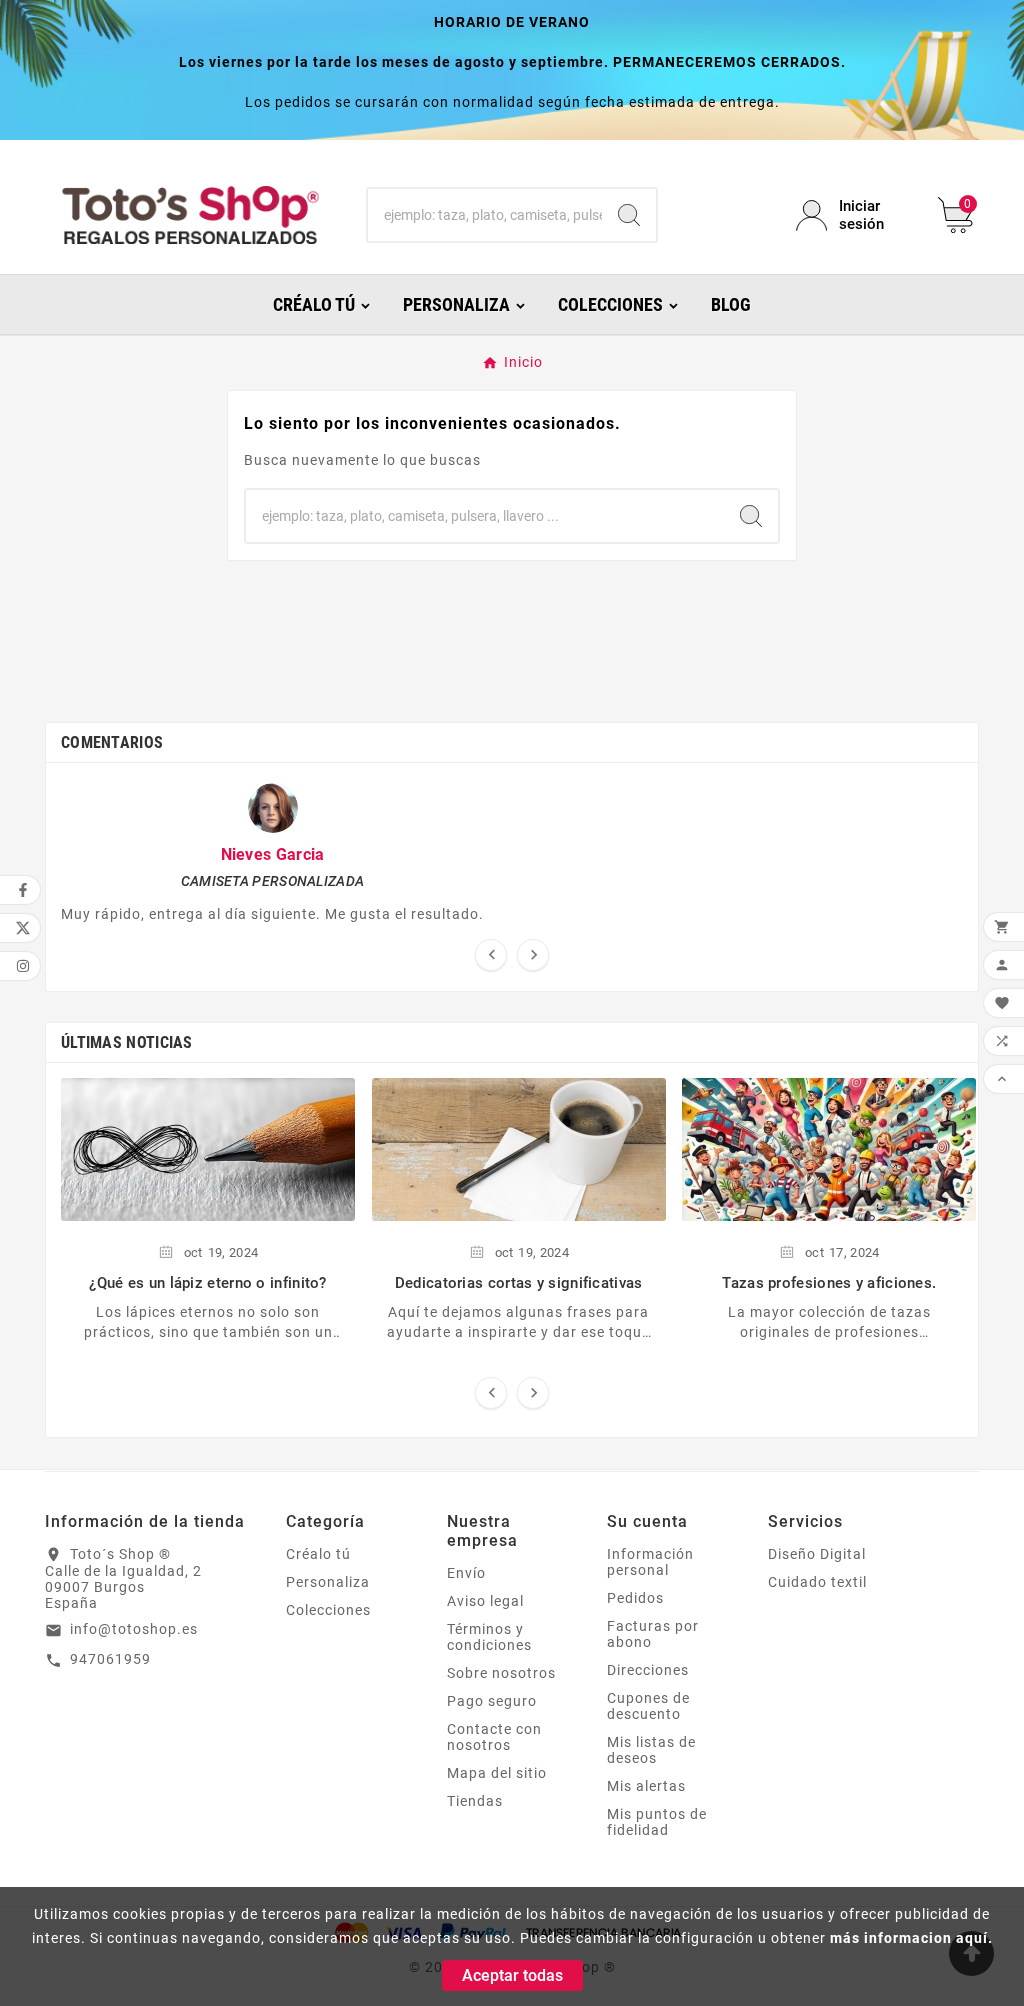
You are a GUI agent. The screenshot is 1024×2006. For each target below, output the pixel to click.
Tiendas (475, 1801)
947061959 (110, 1659)
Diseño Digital (817, 1554)
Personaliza (328, 1582)
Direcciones (648, 1670)
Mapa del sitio (497, 1773)
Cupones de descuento (648, 1706)
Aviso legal (485, 1601)
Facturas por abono (653, 1634)
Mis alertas (646, 1786)
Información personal (650, 1562)
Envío (466, 1573)
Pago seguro (492, 1701)
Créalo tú (318, 1554)
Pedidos (635, 1598)
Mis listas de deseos (651, 1750)
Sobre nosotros (501, 1673)
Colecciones (328, 1610)
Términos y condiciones (489, 1637)
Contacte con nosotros (494, 1737)
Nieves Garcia (273, 854)
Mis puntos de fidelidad (657, 1822)
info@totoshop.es (134, 1629)
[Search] (629, 215)
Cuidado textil (817, 1582)
